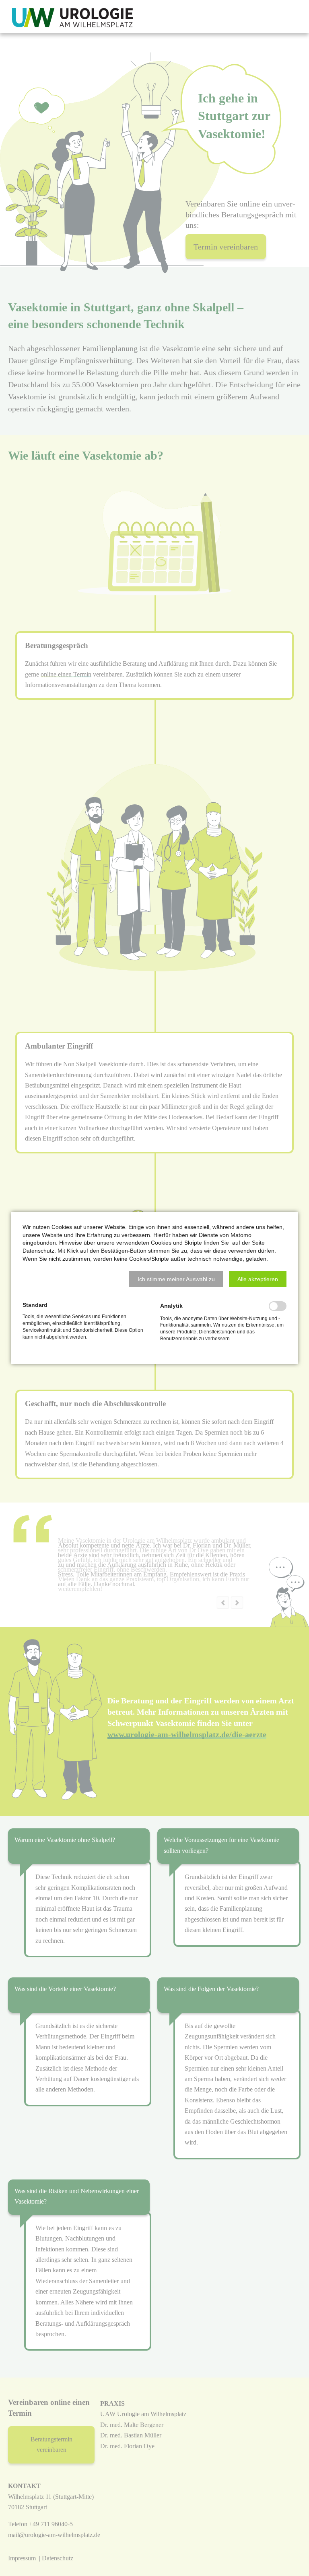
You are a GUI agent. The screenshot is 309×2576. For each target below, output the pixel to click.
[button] (176, 1279)
